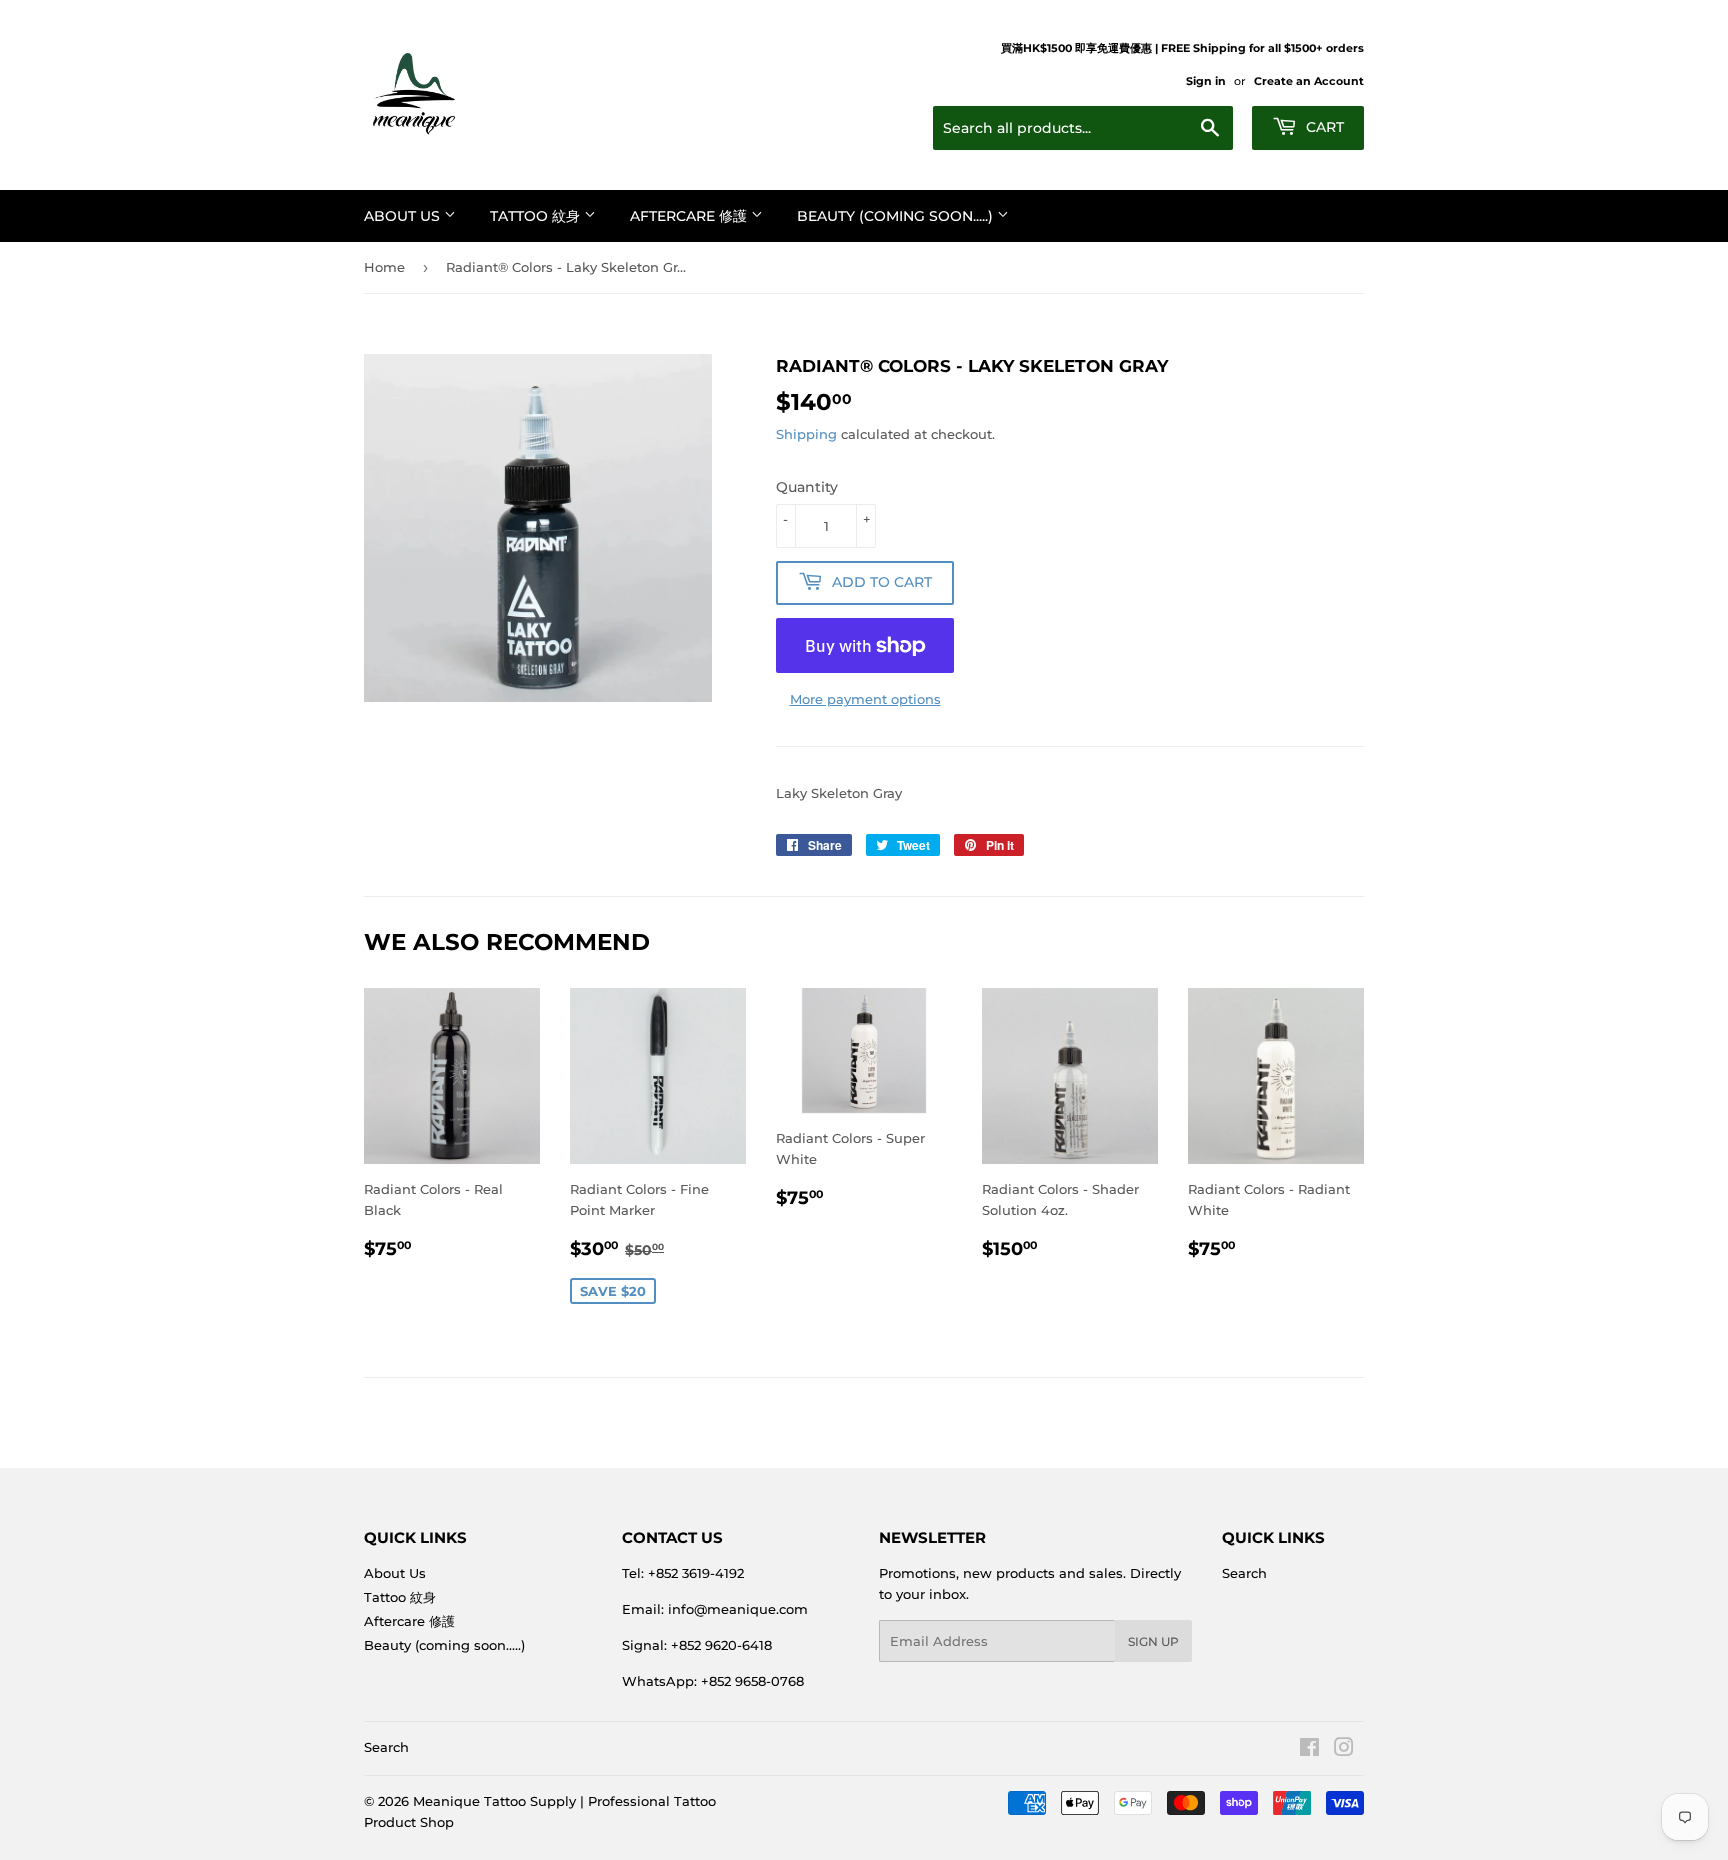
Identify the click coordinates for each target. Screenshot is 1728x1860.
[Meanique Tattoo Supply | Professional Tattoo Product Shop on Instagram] (1344, 1750)
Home (384, 267)
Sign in (1206, 81)
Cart (1323, 127)
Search (1244, 1573)
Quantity (807, 487)
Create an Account (1309, 81)
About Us (404, 216)
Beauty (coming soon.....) (897, 216)
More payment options (865, 699)
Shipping (806, 434)
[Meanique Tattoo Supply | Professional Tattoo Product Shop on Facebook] (1309, 1750)
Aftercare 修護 (690, 216)
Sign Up (1153, 1641)
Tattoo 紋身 (537, 216)
